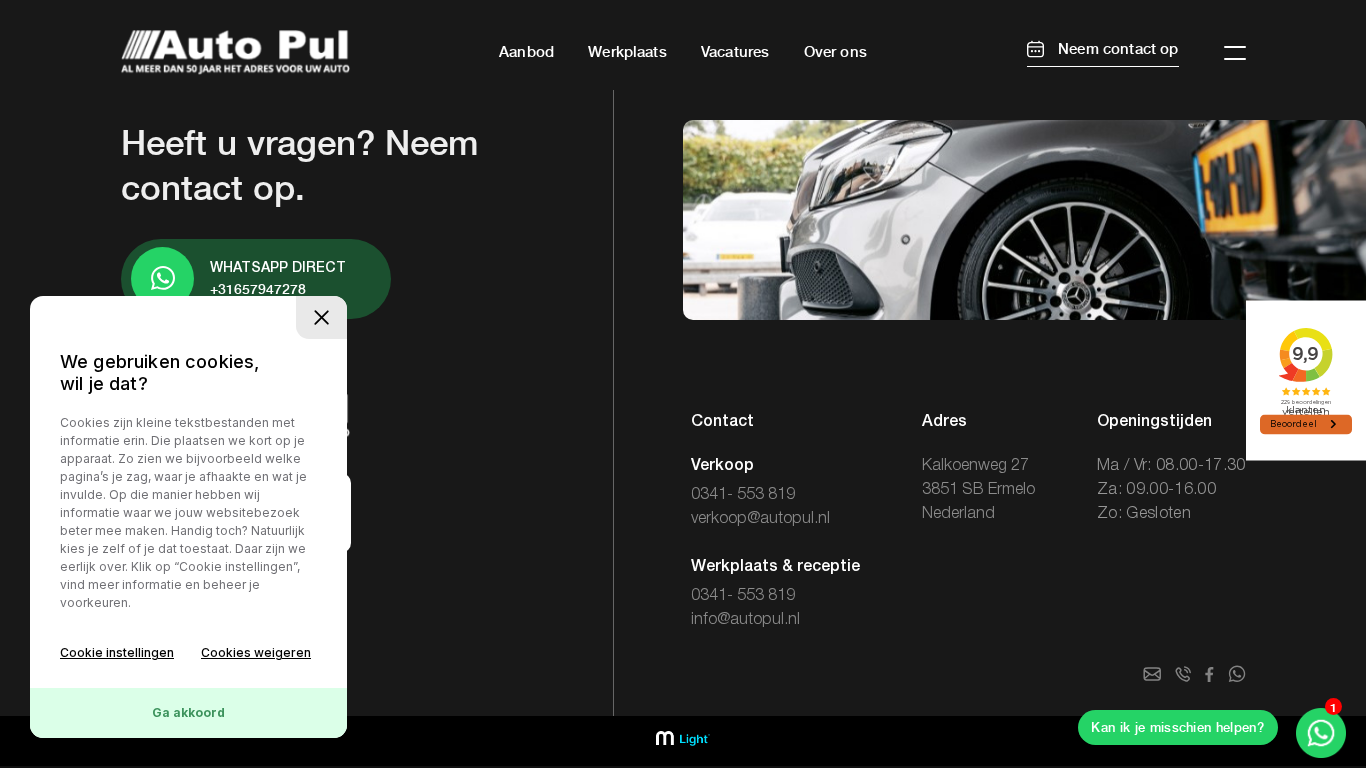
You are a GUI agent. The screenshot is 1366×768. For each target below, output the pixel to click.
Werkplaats (627, 52)
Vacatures (735, 52)
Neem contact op (1116, 49)
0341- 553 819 (743, 495)
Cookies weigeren (256, 652)
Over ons (835, 52)
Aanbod (526, 52)
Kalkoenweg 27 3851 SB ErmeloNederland (978, 490)
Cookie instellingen (117, 652)
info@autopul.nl (745, 620)
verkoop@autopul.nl (760, 519)
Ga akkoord (188, 712)
